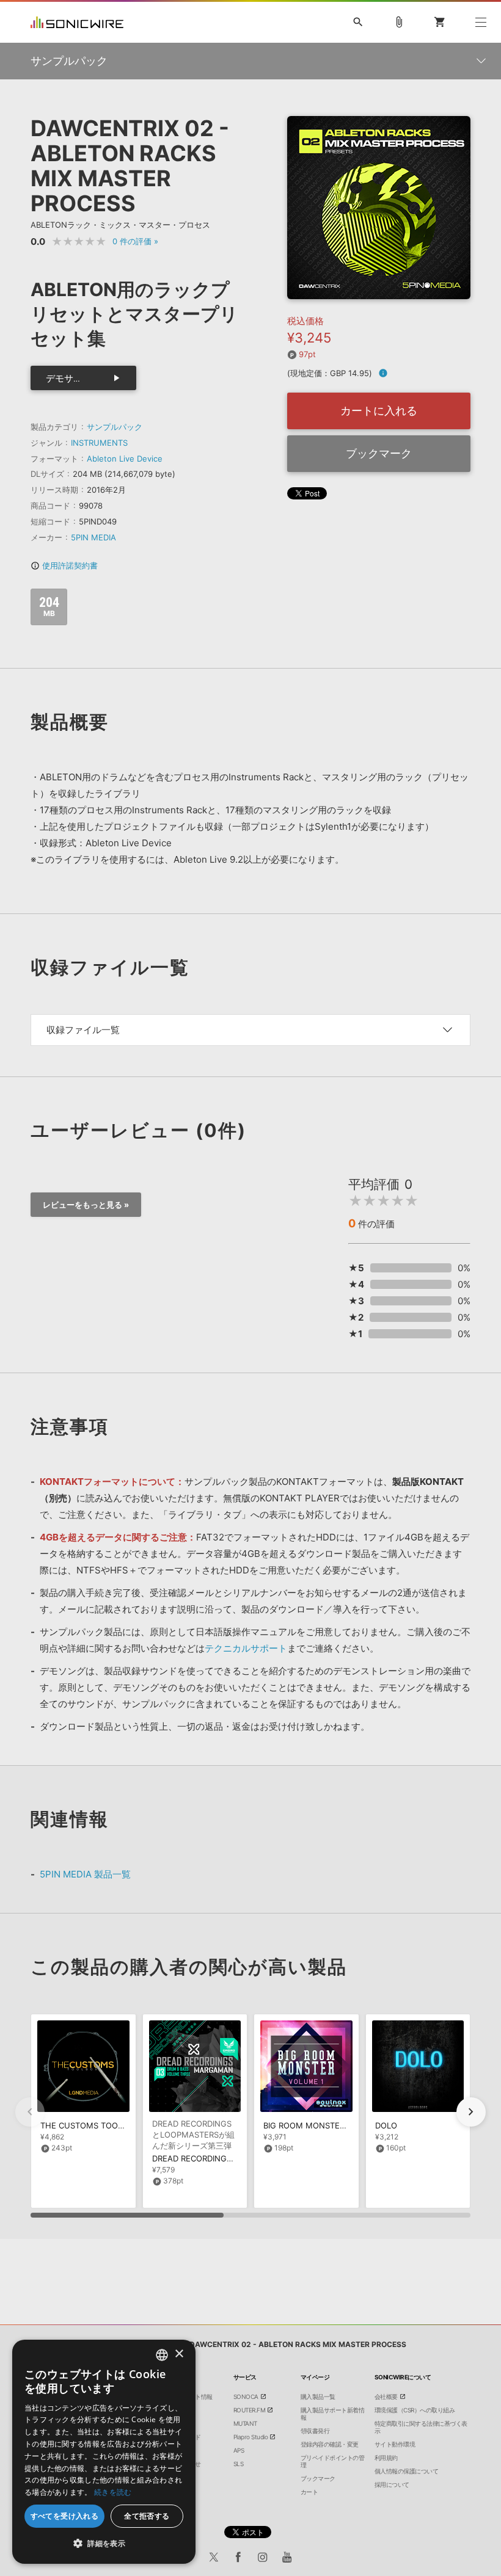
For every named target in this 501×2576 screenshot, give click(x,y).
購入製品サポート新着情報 (333, 2414)
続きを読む (113, 2492)
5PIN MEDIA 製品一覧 (85, 1874)
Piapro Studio (251, 2437)
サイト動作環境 (395, 2444)
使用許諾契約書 (64, 565)
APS (239, 2450)
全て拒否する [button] (147, 2516)
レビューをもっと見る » (86, 1205)
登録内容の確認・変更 (330, 2444)
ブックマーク (379, 453)
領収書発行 (315, 2431)
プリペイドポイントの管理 (333, 2461)
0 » (135, 241)
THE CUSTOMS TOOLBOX (89, 2125)
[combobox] (162, 2355)
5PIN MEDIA (93, 537)
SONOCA (246, 2396)
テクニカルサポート (246, 1648)
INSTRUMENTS (99, 443)
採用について (392, 2484)
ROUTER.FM (250, 2410)
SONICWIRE (77, 22)
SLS (239, 2464)
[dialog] (104, 2452)
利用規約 (386, 2458)
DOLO (386, 2125)
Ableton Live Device (125, 459)
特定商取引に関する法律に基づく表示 (421, 2427)
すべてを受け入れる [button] (65, 2516)
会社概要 (386, 2396)
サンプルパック (115, 427)
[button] (471, 2112)
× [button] (179, 2354)
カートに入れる (379, 411)
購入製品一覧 (318, 2396)
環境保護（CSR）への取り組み (415, 2410)
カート (309, 2492)
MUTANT (245, 2423)
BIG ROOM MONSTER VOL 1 (316, 2125)
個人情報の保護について (407, 2471)
